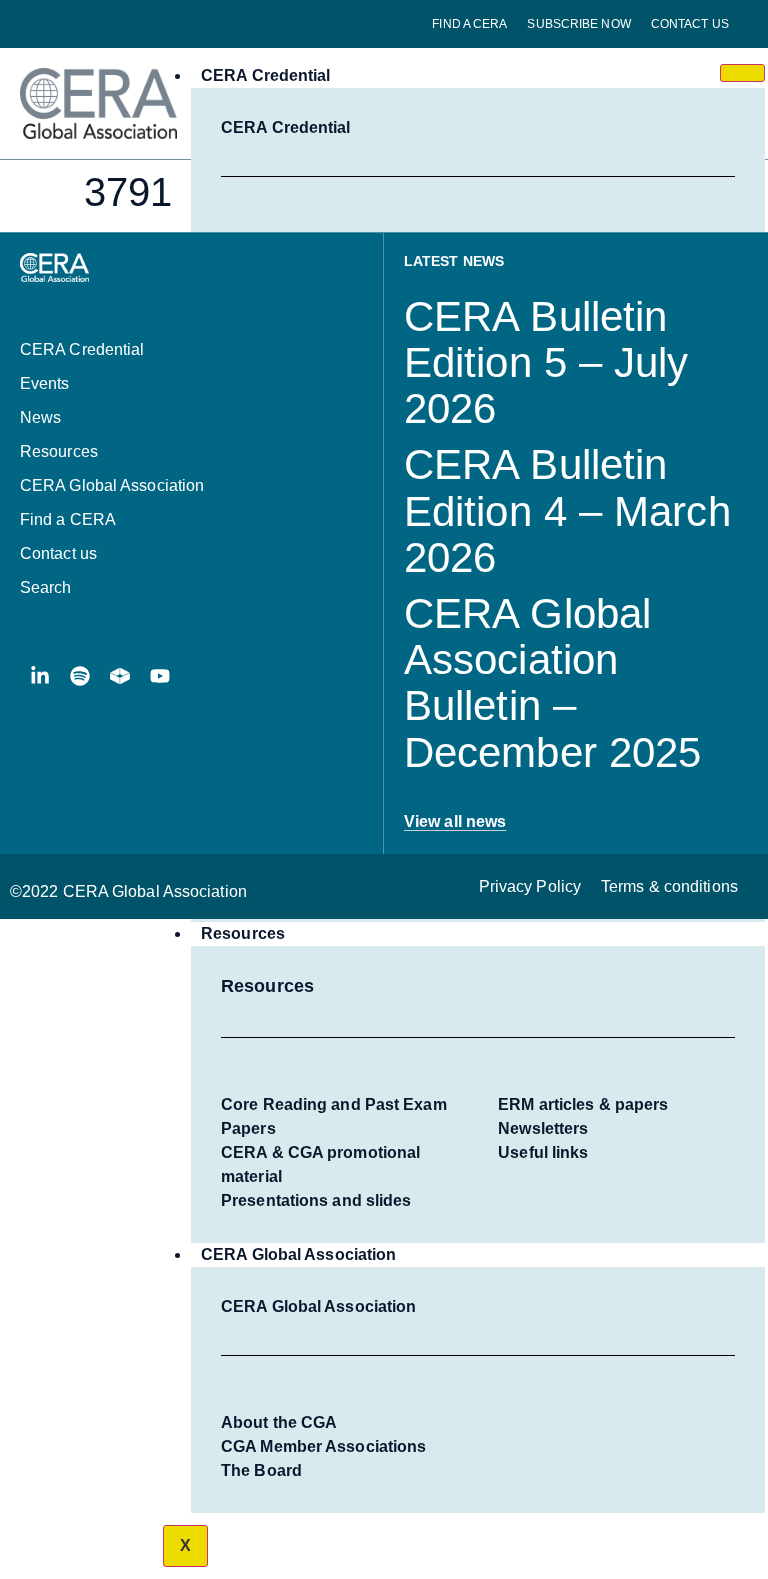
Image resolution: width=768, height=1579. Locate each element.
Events (45, 383)
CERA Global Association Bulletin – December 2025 (552, 683)
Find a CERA (469, 24)
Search (46, 587)
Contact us (690, 24)
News (40, 417)
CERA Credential (266, 75)
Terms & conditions (669, 886)
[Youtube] (160, 676)
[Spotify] (80, 676)
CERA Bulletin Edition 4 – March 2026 (567, 510)
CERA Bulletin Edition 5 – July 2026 (546, 362)
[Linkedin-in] (40, 676)
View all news (455, 821)
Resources (243, 933)
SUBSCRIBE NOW (578, 24)
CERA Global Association (298, 1254)
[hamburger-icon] (742, 73)
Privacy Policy (530, 886)
